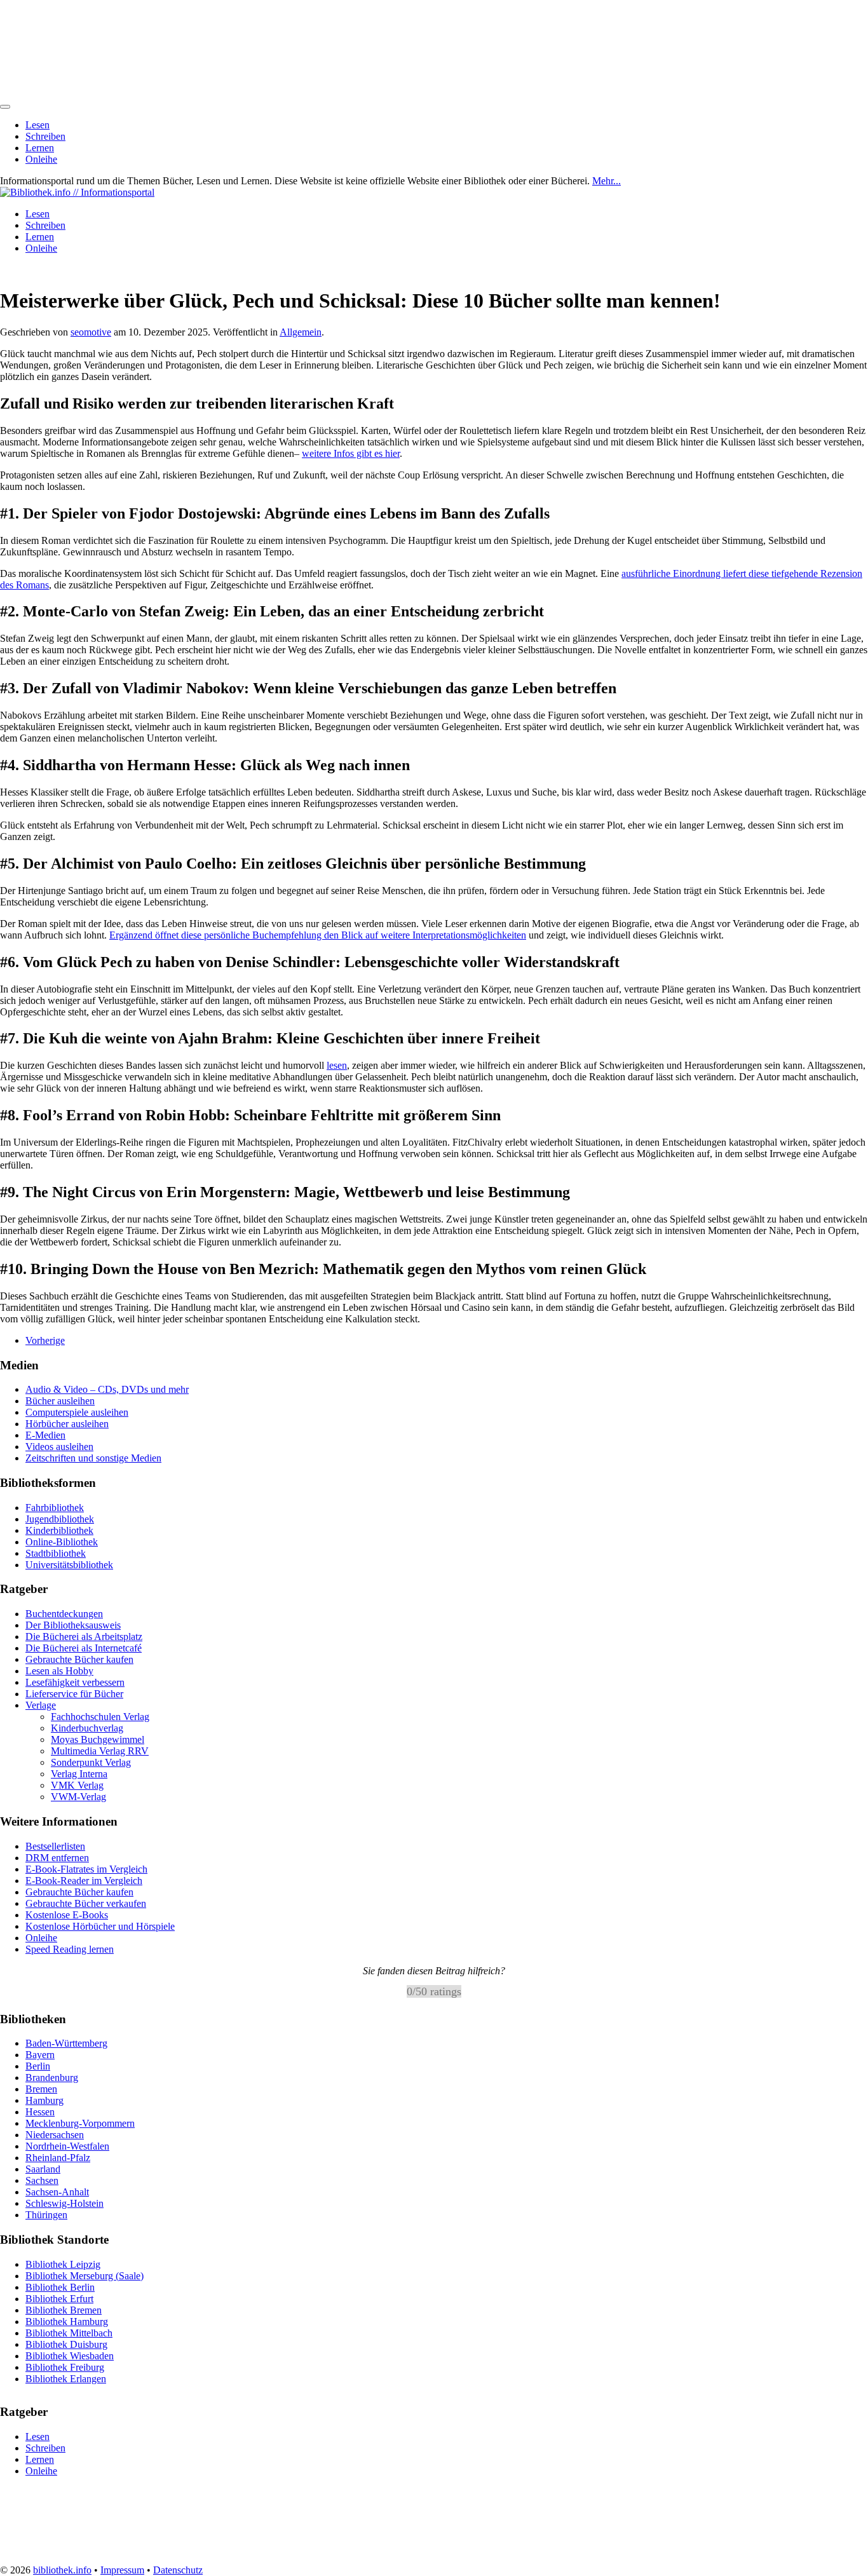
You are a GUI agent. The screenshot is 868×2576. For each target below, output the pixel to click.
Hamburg (44, 2100)
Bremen (41, 2089)
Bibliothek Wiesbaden (70, 2355)
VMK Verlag (77, 1785)
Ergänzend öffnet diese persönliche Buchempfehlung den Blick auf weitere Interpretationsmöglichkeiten (318, 935)
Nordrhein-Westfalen (67, 2146)
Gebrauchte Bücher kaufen (79, 1659)
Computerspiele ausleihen (77, 1412)
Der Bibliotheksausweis (73, 1625)
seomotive (91, 332)
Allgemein (301, 332)
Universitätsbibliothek (69, 1565)
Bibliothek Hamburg (67, 2321)
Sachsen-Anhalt (57, 2192)
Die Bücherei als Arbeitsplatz (84, 1637)
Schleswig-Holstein (64, 2203)
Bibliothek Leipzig (63, 2264)
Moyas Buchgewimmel (98, 1739)
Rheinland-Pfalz (58, 2158)
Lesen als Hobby (59, 1671)
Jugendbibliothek (60, 1519)
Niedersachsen (55, 2135)
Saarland (43, 2169)
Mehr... (607, 181)
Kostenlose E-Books (67, 1915)
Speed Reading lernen (70, 1949)
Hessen (40, 2112)
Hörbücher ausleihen (67, 1424)
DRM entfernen (57, 1858)
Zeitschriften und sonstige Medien (93, 1458)
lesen (337, 1065)
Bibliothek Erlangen (66, 2378)
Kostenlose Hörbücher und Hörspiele (100, 1926)
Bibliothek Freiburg (65, 2367)
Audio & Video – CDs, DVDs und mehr (107, 1389)
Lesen (37, 125)
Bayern (40, 2055)
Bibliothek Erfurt (59, 2298)
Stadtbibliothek (56, 1553)
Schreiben (45, 136)
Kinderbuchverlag (87, 1728)
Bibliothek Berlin (60, 2287)
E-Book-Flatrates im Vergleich (86, 1869)
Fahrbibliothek (55, 1508)
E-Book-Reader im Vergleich (84, 1881)
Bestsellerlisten (55, 1846)
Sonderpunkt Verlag (91, 1762)
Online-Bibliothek (62, 1542)
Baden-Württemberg (66, 2043)
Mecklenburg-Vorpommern (80, 2123)
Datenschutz (178, 2570)
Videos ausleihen (59, 1447)
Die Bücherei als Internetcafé (84, 1648)
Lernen (40, 148)
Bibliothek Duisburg (66, 2344)
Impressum (122, 2570)
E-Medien (45, 1435)
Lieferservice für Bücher (74, 1694)
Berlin (38, 2066)
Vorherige (45, 1340)
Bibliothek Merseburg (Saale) (85, 2275)
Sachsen (42, 2180)
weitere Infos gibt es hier (351, 453)
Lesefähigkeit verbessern (75, 1682)
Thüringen (46, 2215)
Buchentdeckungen (64, 1614)
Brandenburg (52, 2078)
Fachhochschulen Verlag (100, 1717)
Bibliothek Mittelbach (69, 2332)
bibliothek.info (62, 2570)
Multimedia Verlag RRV (100, 1751)
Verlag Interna (79, 1774)
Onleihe (41, 159)
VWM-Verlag (78, 1797)
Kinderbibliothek (59, 1530)
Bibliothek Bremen (64, 2309)
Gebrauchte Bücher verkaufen (86, 1903)
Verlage (41, 1705)
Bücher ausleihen (60, 1401)
